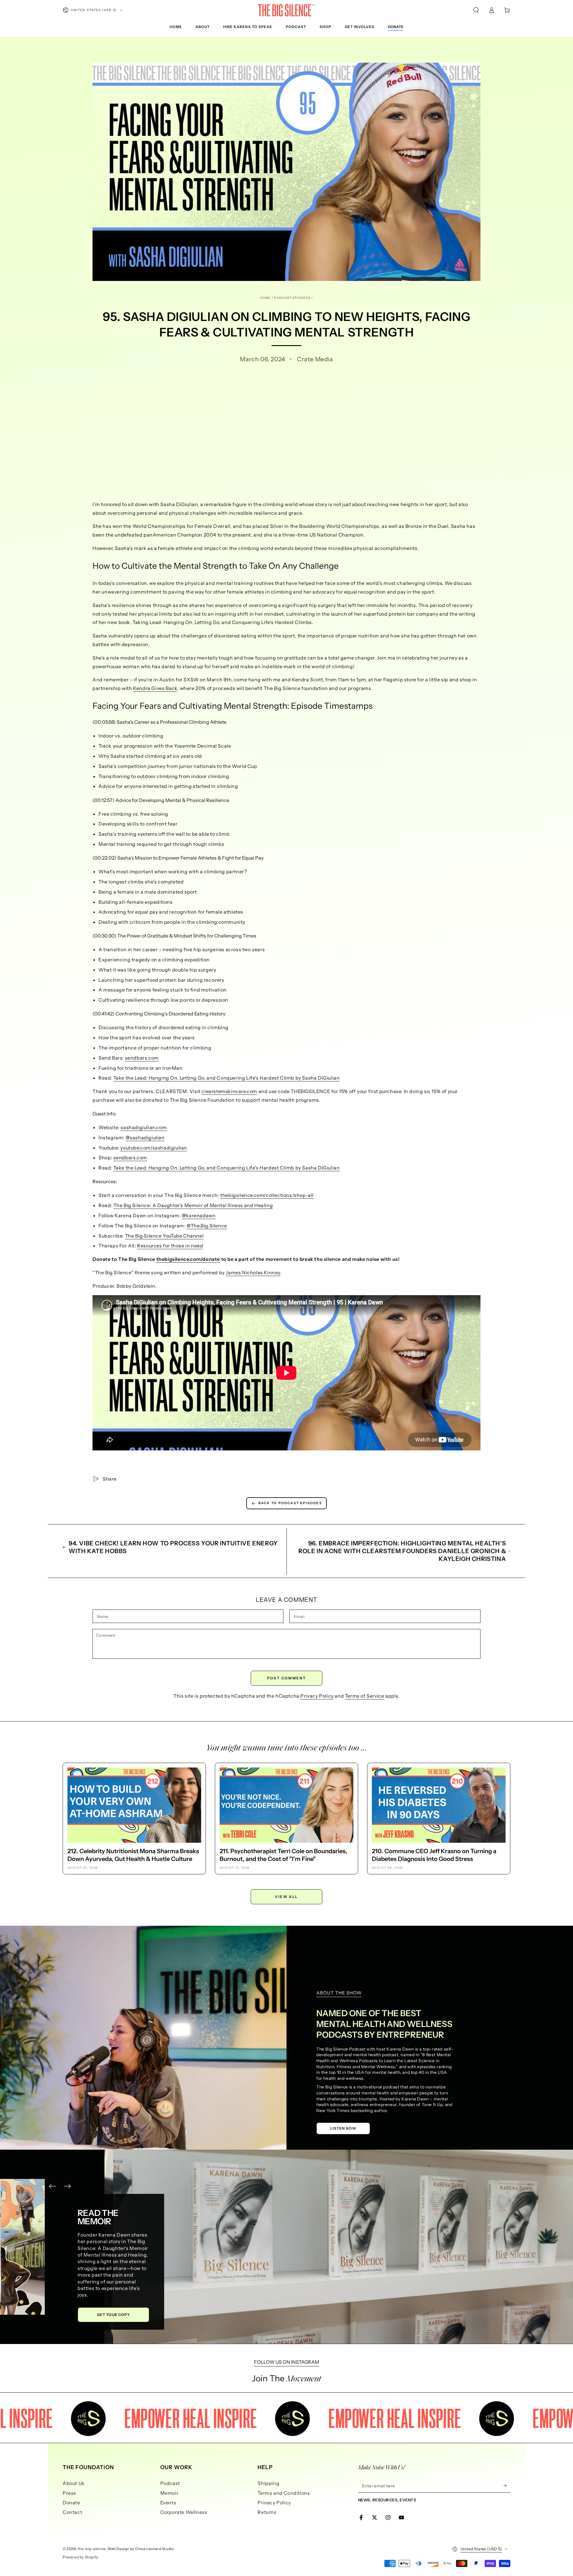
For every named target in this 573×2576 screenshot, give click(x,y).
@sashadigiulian (145, 1138)
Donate (71, 2503)
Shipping (268, 2483)
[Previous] (52, 2186)
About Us (74, 2483)
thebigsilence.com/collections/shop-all (267, 1195)
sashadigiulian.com (144, 1127)
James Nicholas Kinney (253, 1272)
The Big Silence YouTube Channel (164, 1236)
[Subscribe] (507, 2486)
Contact (72, 2512)
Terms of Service (365, 1696)
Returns (267, 2512)
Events (168, 2503)
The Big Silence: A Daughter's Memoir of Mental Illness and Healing (193, 1205)
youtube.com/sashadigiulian (154, 1148)
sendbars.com (142, 1058)
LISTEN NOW (343, 2128)
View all (286, 1897)
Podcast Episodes (292, 298)
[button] (476, 10)
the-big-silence (92, 2549)
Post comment (287, 1678)
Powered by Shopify (80, 2557)
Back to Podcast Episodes (290, 1503)
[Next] (67, 2186)
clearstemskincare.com (229, 1091)
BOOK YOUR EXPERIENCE (109, 2288)
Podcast (170, 2483)
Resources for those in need (170, 1246)
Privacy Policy (317, 1696)
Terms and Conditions (284, 2493)
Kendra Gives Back (155, 688)
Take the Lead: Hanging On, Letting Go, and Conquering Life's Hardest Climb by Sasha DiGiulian (227, 1078)
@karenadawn (199, 1215)
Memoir (170, 2493)
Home (265, 298)
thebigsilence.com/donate (188, 1259)
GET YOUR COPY (131, 2315)
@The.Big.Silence (207, 1226)
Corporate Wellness (184, 2512)
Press (69, 2493)
